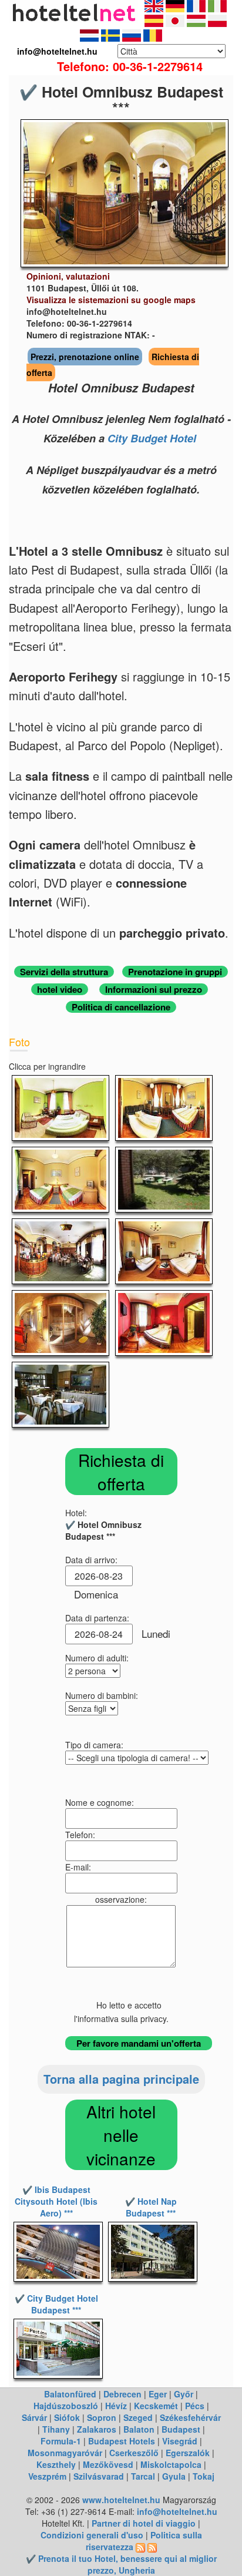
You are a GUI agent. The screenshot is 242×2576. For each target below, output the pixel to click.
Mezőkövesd (108, 2464)
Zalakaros (97, 2429)
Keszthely (56, 2464)
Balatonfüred (70, 2394)
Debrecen (122, 2394)
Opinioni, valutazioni (68, 276)
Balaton (139, 2429)
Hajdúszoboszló (66, 2406)
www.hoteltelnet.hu (121, 2500)
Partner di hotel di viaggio (144, 2523)
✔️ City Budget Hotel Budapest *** (56, 2304)
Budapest (181, 2429)
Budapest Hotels (122, 2441)
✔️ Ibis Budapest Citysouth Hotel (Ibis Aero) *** (56, 2201)
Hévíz (116, 2406)
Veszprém (47, 2476)
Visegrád (180, 2441)
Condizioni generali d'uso (92, 2535)
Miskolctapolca (171, 2464)
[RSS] (140, 2547)
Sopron (102, 2417)
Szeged (138, 2417)
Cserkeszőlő (134, 2453)
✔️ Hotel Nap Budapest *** (151, 2207)
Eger (158, 2394)
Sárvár (34, 2417)
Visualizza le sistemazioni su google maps (111, 300)
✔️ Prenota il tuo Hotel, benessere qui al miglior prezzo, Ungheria (121, 2564)
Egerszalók (188, 2453)
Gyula (174, 2476)
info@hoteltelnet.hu (177, 2511)
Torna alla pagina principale (121, 2079)
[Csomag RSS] (152, 2547)
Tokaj (204, 2476)
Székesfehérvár (190, 2417)
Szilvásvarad (99, 2476)
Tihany (56, 2429)
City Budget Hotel (152, 438)
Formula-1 (61, 2441)
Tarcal (143, 2476)
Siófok (67, 2417)
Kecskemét (156, 2406)
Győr (184, 2394)
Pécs (195, 2406)
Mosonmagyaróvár (65, 2453)
